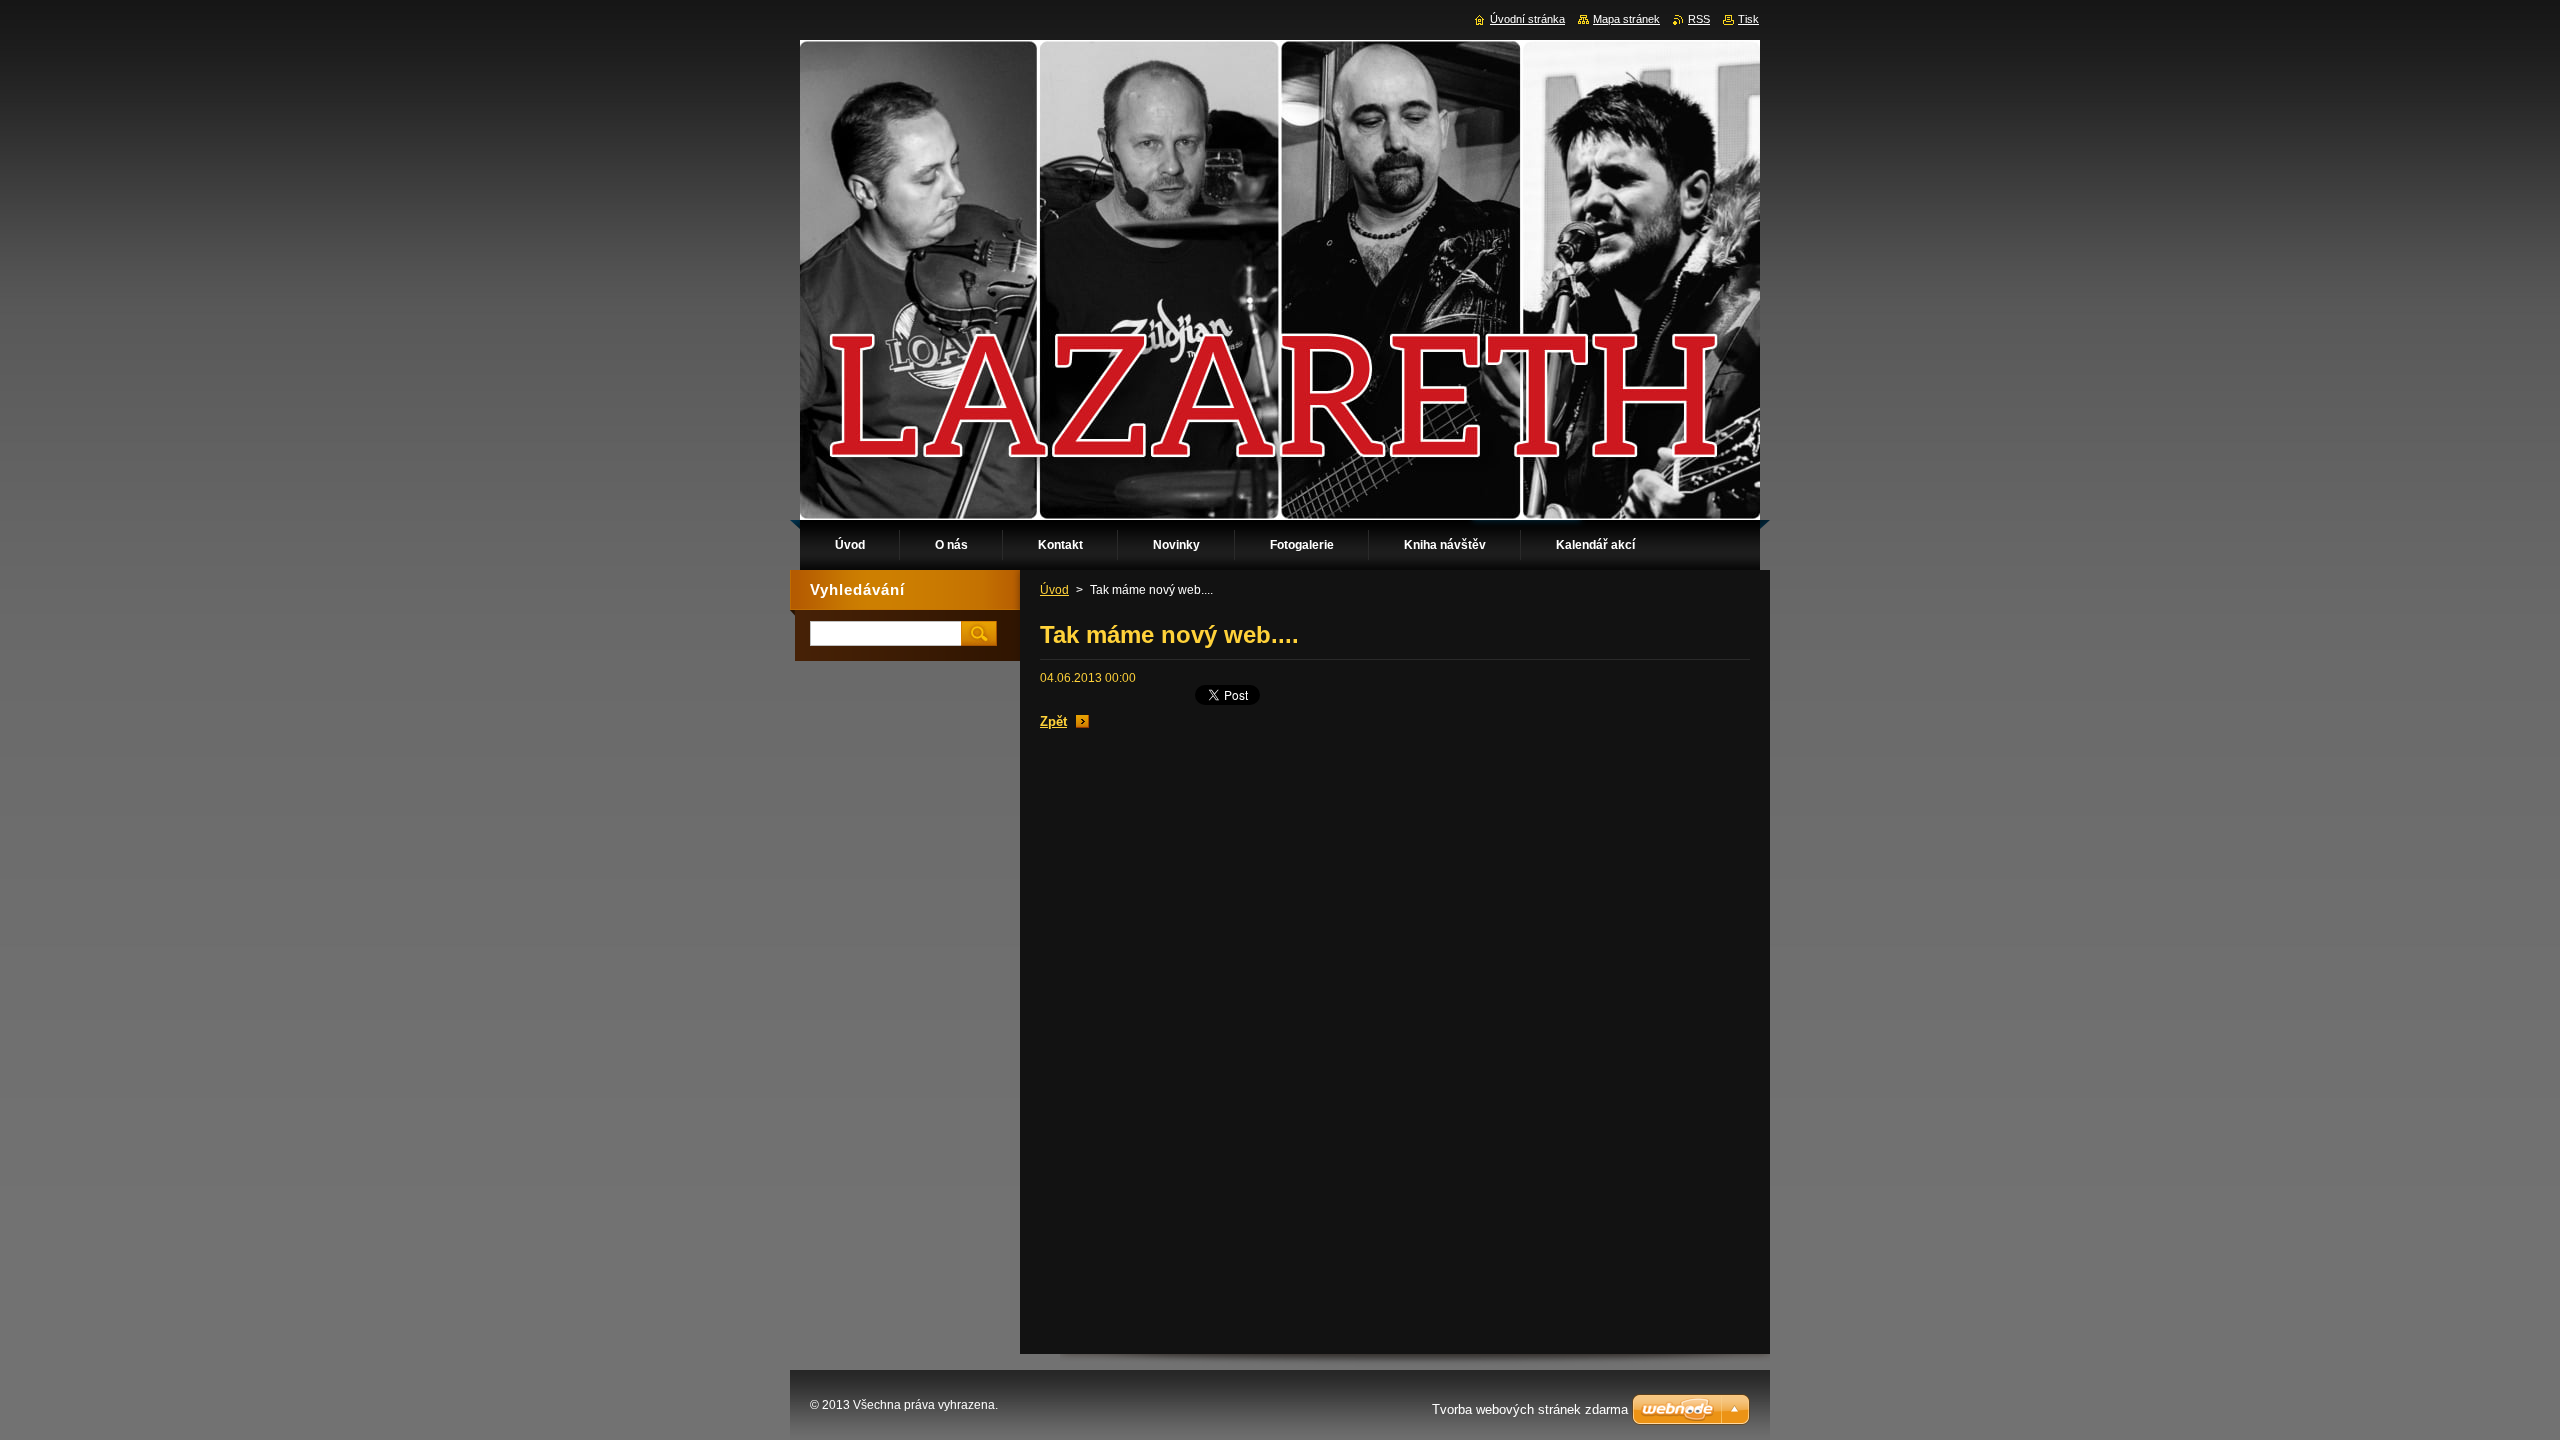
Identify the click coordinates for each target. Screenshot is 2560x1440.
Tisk (1748, 19)
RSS (1699, 19)
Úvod (1054, 590)
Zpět (1053, 721)
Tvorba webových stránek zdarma (1530, 1409)
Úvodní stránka (1527, 19)
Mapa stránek (1626, 19)
